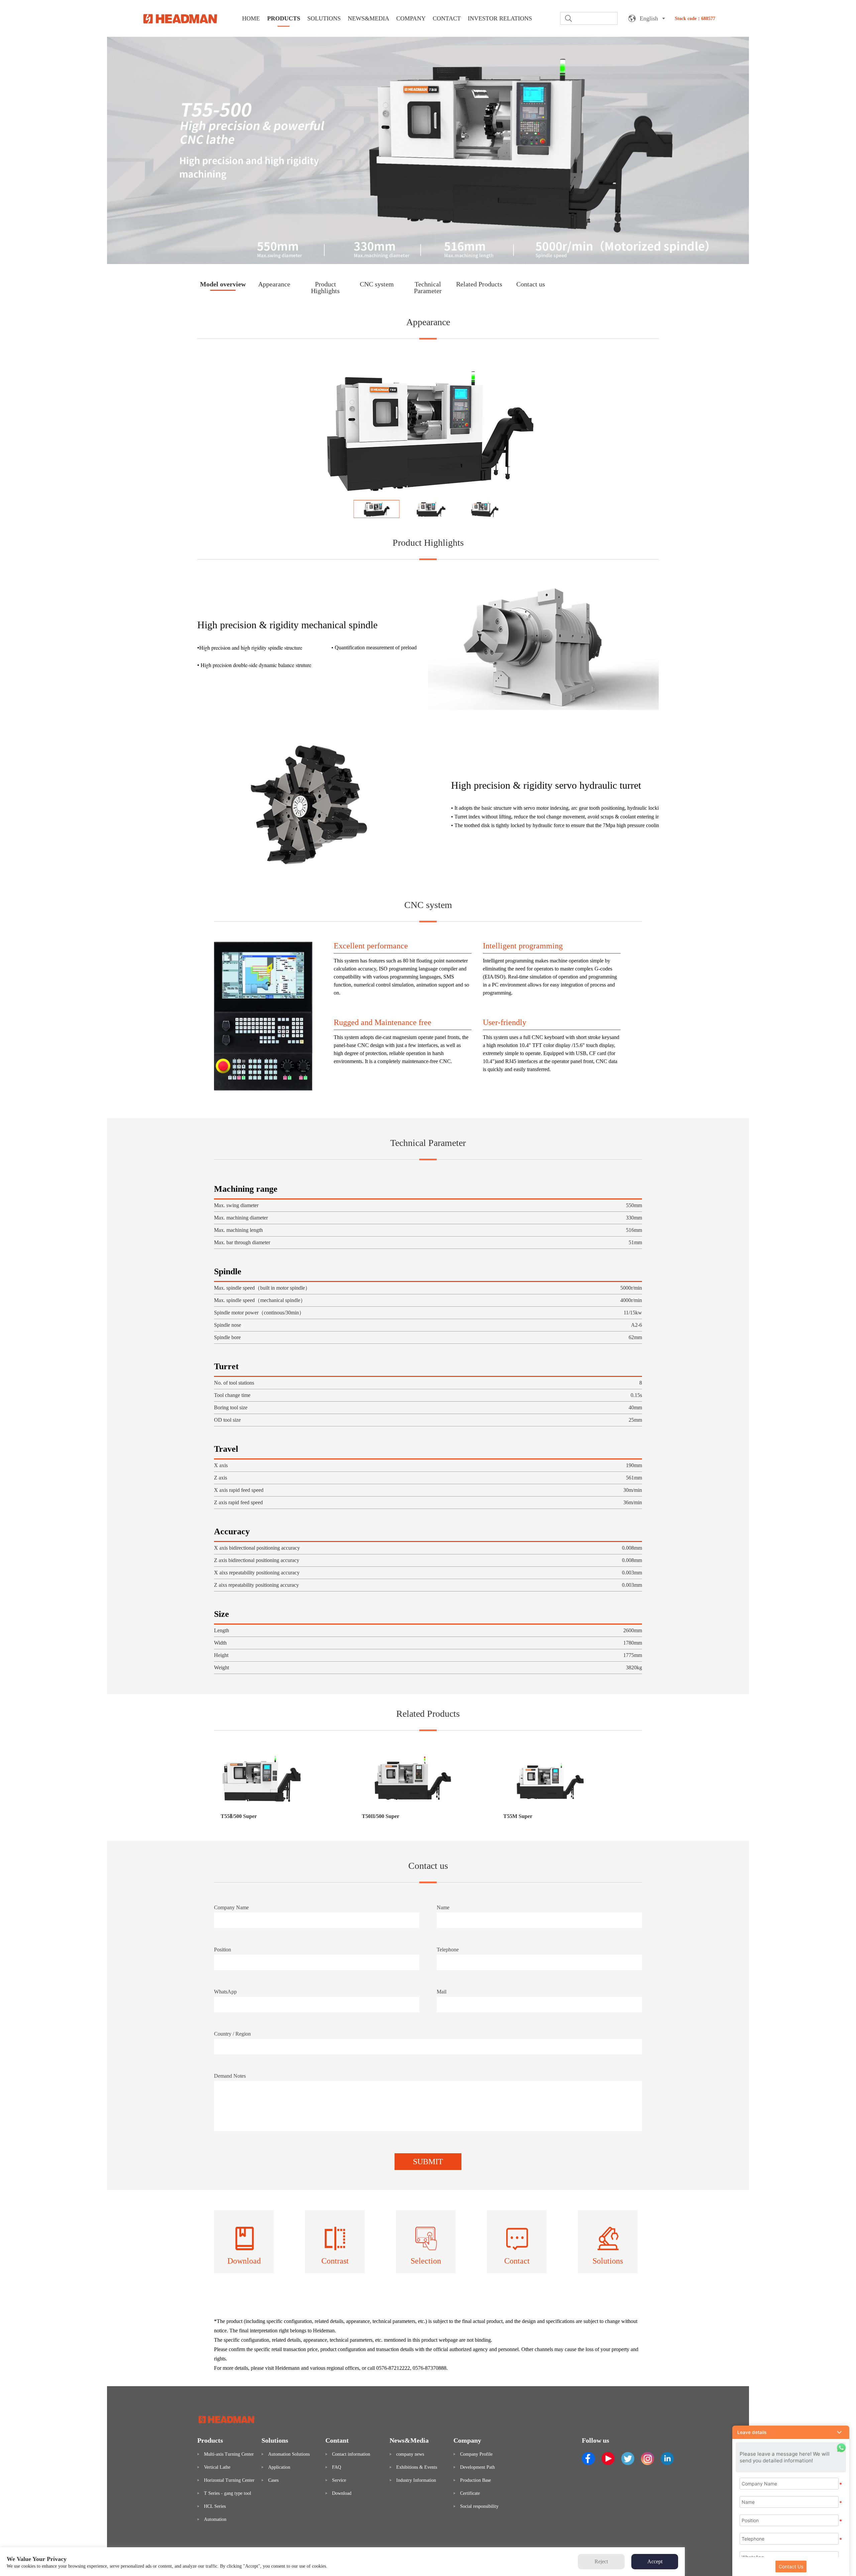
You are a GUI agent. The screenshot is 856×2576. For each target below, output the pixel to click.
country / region (232, 2034)
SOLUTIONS (324, 18)
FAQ (337, 2467)
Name (443, 1907)
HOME (251, 18)
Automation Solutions (289, 2454)
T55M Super (518, 1816)
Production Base (475, 2480)
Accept (655, 2561)
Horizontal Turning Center (229, 2480)
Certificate (470, 2493)
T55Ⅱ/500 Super (239, 1816)
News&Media (409, 2440)
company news (410, 2454)
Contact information (351, 2454)
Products (210, 2440)
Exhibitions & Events (417, 2467)
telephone (448, 1950)
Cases (273, 2480)
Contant (337, 2440)
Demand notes (230, 2076)
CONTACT (447, 18)
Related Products (479, 284)
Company (467, 2440)
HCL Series (215, 2506)
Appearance (274, 284)
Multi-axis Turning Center (229, 2454)
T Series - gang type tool (228, 2493)
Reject (601, 2561)
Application (279, 2467)
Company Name (231, 1907)
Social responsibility (479, 2506)
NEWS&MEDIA (368, 18)
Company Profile (476, 2454)
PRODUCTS (284, 18)
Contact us (531, 284)
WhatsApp (225, 1992)
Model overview (223, 284)
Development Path (477, 2467)
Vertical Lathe (217, 2467)
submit (428, 2162)
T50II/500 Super (381, 1816)
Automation (215, 2519)
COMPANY (411, 18)
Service (339, 2480)
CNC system (377, 284)
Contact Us (791, 2566)
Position (223, 1950)
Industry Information (416, 2480)
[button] (791, 2432)
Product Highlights (325, 287)
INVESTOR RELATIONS (500, 18)
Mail (442, 1992)
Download (342, 2493)
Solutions (275, 2440)
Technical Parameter (428, 287)
